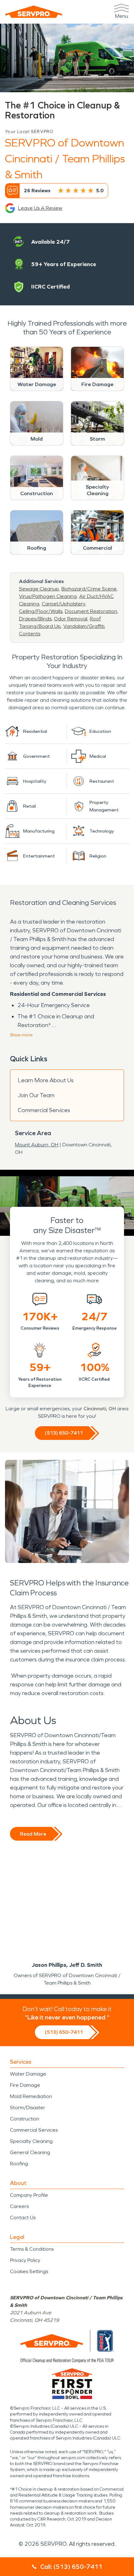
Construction (25, 2119)
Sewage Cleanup (39, 589)
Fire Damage (25, 2085)
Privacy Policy (25, 2260)
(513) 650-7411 (64, 1433)
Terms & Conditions (32, 2249)
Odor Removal (71, 619)
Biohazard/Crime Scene (89, 589)
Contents (30, 634)
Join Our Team (36, 1095)
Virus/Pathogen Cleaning (48, 596)
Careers (19, 2206)
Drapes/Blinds (35, 619)
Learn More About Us (46, 1080)
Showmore (21, 1035)
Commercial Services (44, 1110)
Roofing (19, 2164)
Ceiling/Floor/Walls (41, 611)
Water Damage (28, 2074)
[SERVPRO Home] (34, 12)
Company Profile (29, 2195)
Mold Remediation (31, 2096)
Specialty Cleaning (31, 2141)
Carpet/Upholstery (63, 604)
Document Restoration (91, 611)
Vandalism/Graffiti (84, 626)
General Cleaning (30, 2152)
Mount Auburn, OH (37, 1145)
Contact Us (23, 2218)
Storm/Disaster (28, 2108)
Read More (33, 1834)
